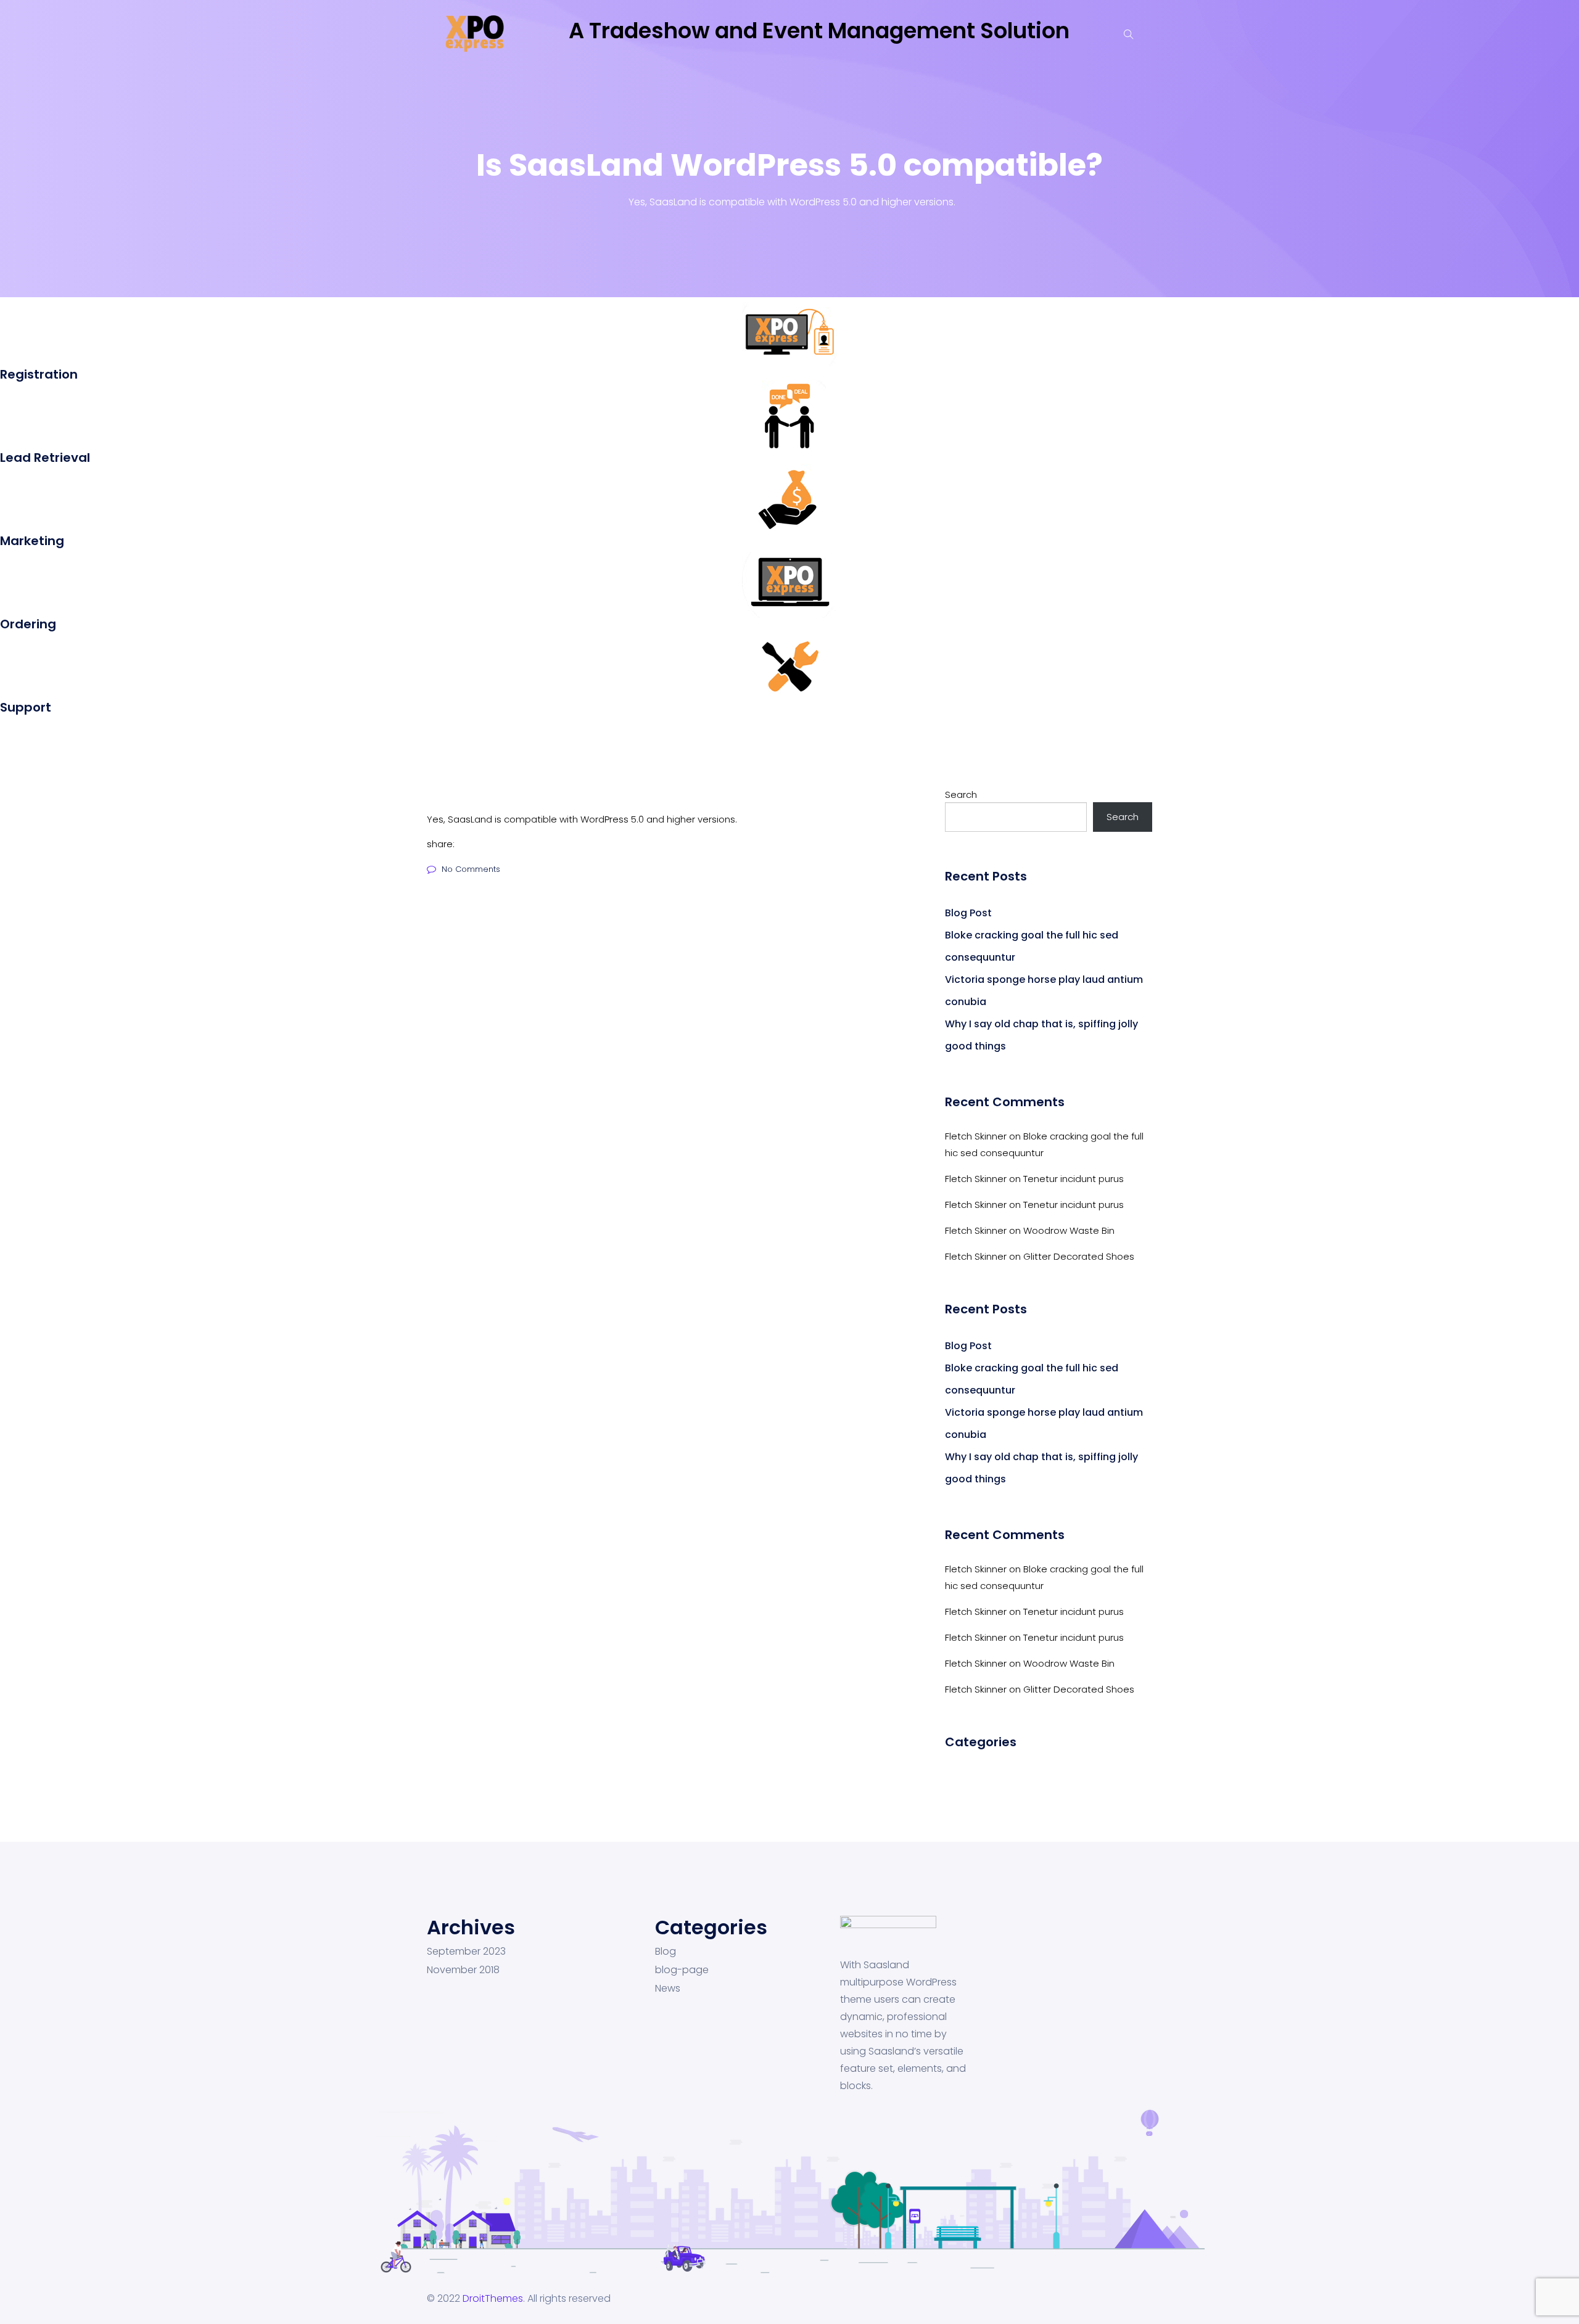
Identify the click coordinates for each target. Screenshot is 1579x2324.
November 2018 (463, 1970)
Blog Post (968, 913)
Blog (666, 1952)
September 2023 (466, 1952)
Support (26, 707)
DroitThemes (493, 2298)
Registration (39, 374)
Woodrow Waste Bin (1069, 1230)
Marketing (32, 541)
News (668, 1989)
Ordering (28, 624)
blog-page (682, 1970)
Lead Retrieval (45, 458)
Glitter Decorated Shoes (1079, 1256)
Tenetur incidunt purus (1074, 1179)
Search (961, 795)
